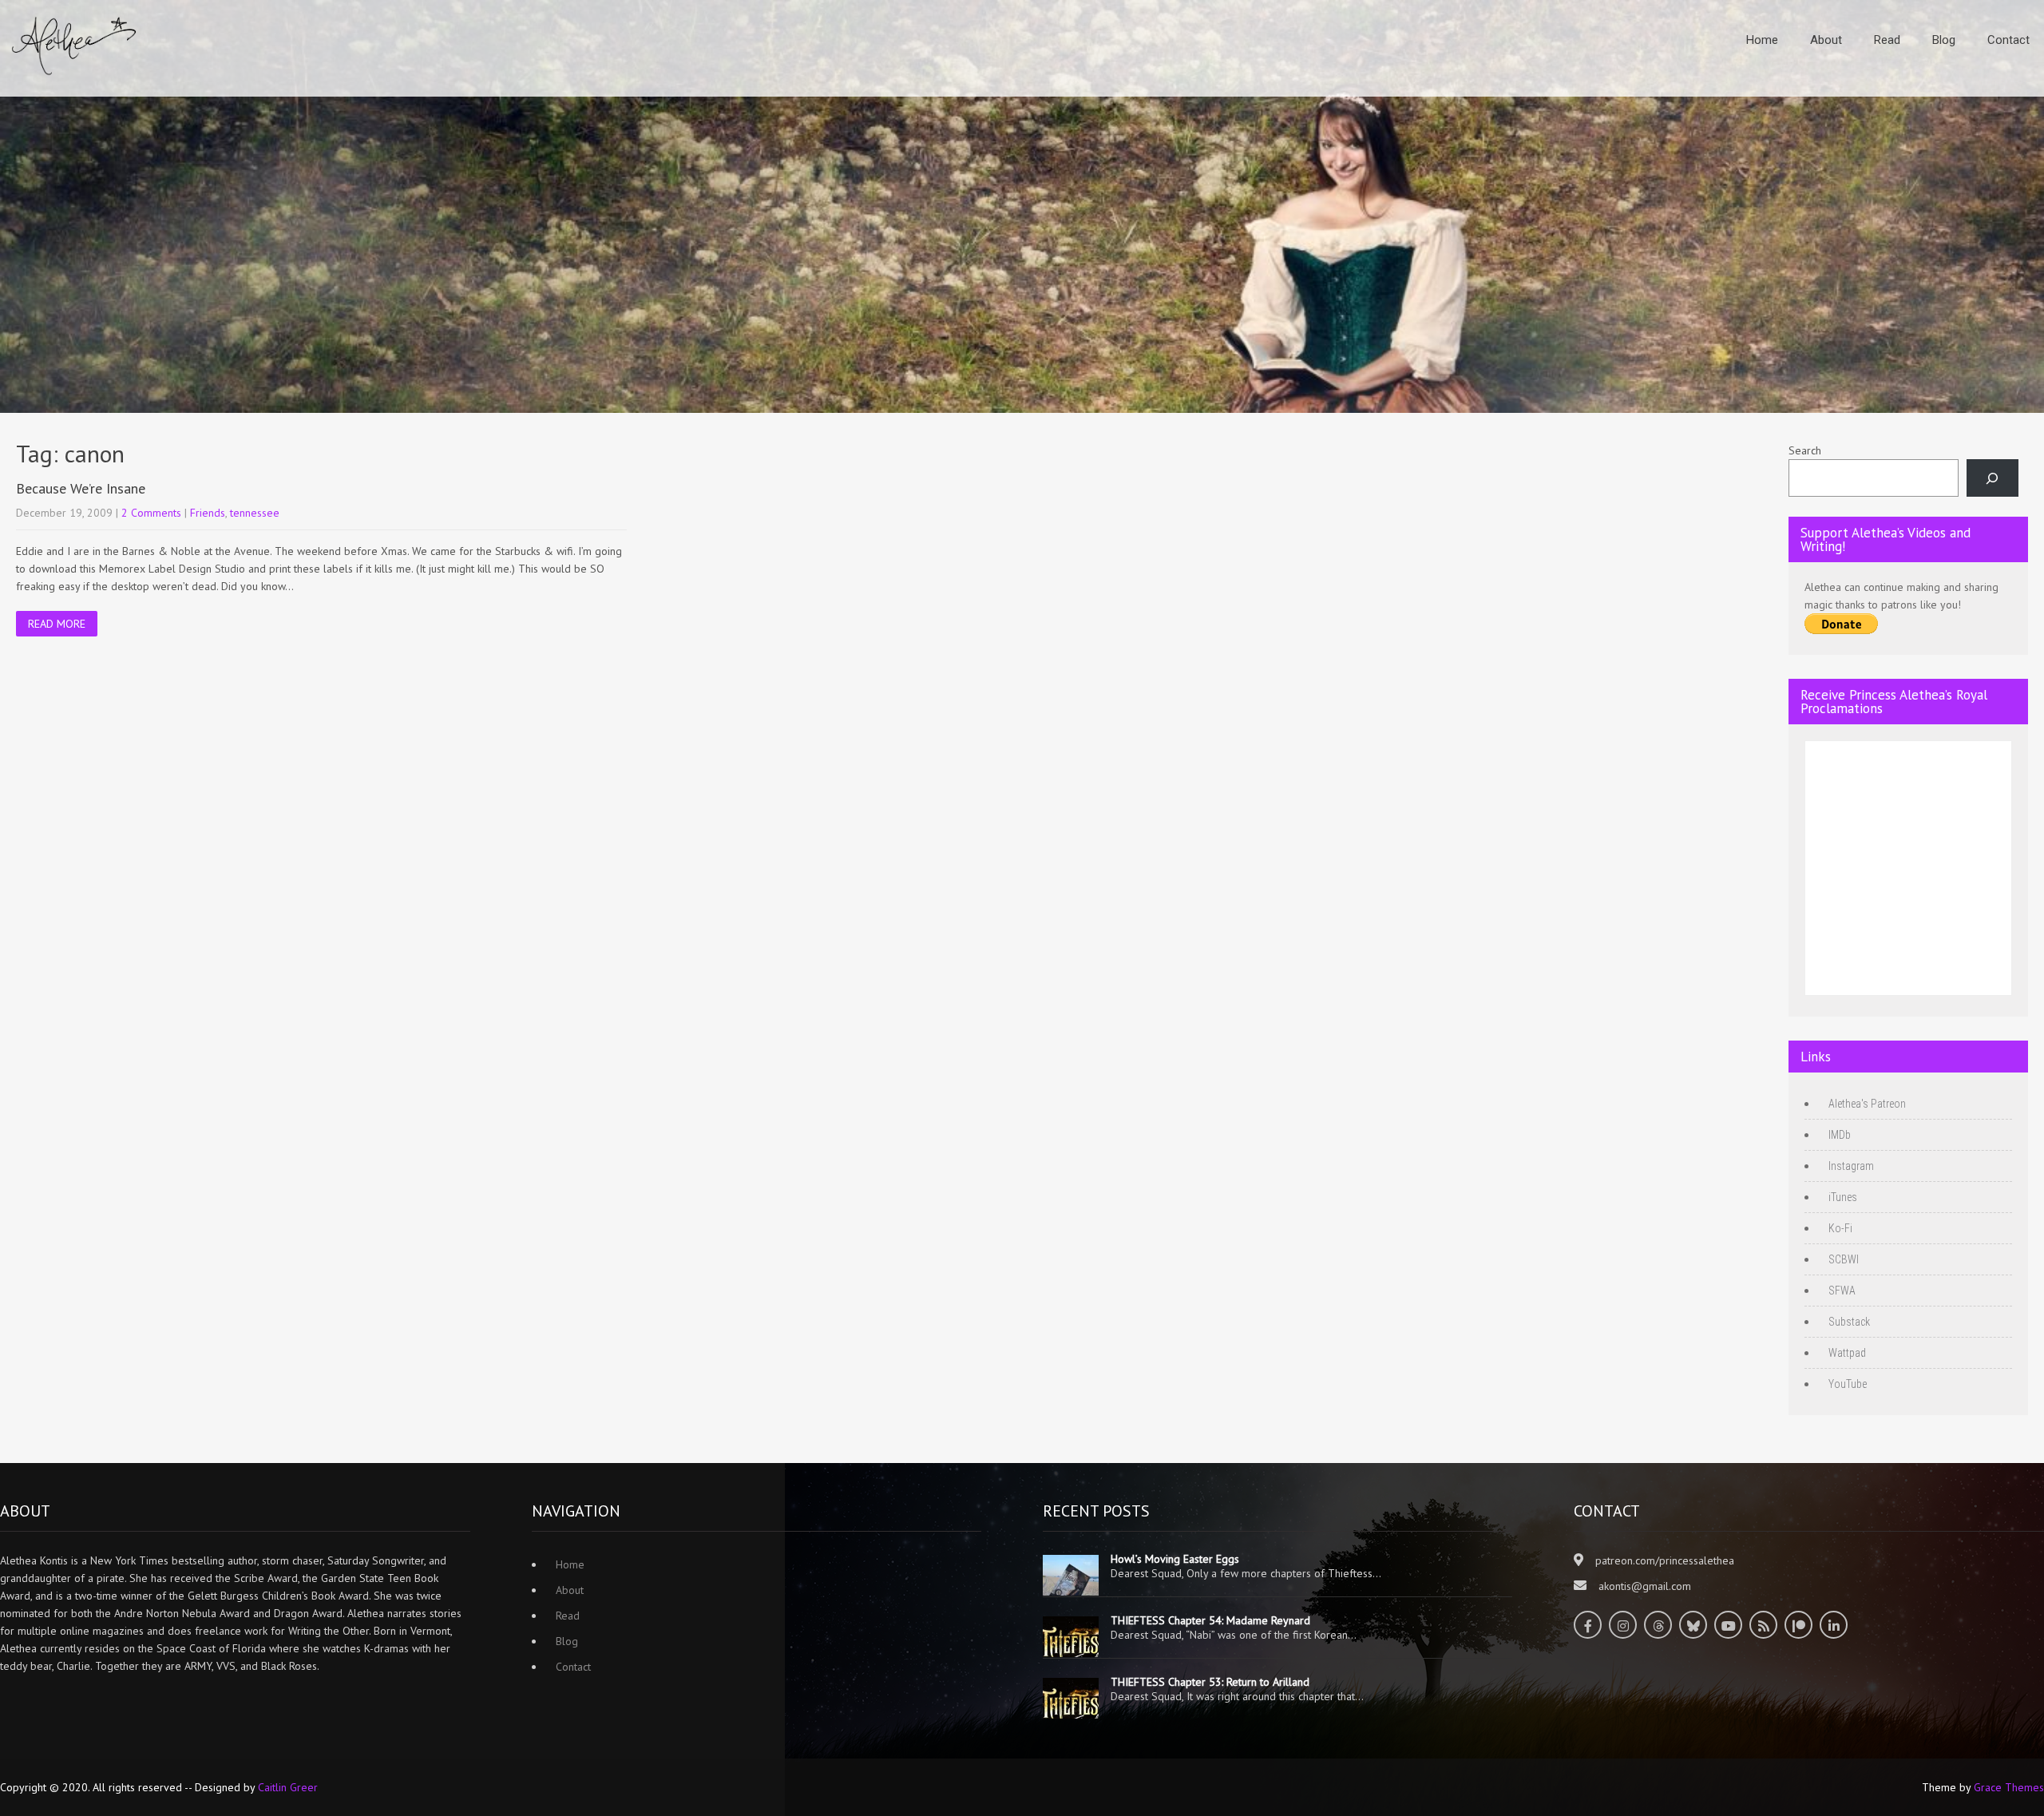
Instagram (1851, 1166)
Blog (1944, 40)
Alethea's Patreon (1867, 1104)
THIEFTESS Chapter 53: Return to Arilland (1210, 1682)
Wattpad (1847, 1353)
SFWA (1842, 1291)
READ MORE (57, 624)
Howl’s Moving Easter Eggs (1175, 1559)
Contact (2008, 40)
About (1826, 40)
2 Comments (151, 513)
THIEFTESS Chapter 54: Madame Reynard (1210, 1620)
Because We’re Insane (81, 488)
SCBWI (1844, 1259)
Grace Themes (2009, 1787)
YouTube (1848, 1384)
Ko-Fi (1840, 1228)
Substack (1849, 1322)
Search (1805, 450)
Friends (208, 513)
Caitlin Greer (288, 1787)
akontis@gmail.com (1645, 1586)
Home (1762, 40)
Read (1887, 40)
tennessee (255, 513)
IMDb (1840, 1135)
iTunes (1843, 1197)
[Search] (1993, 478)
